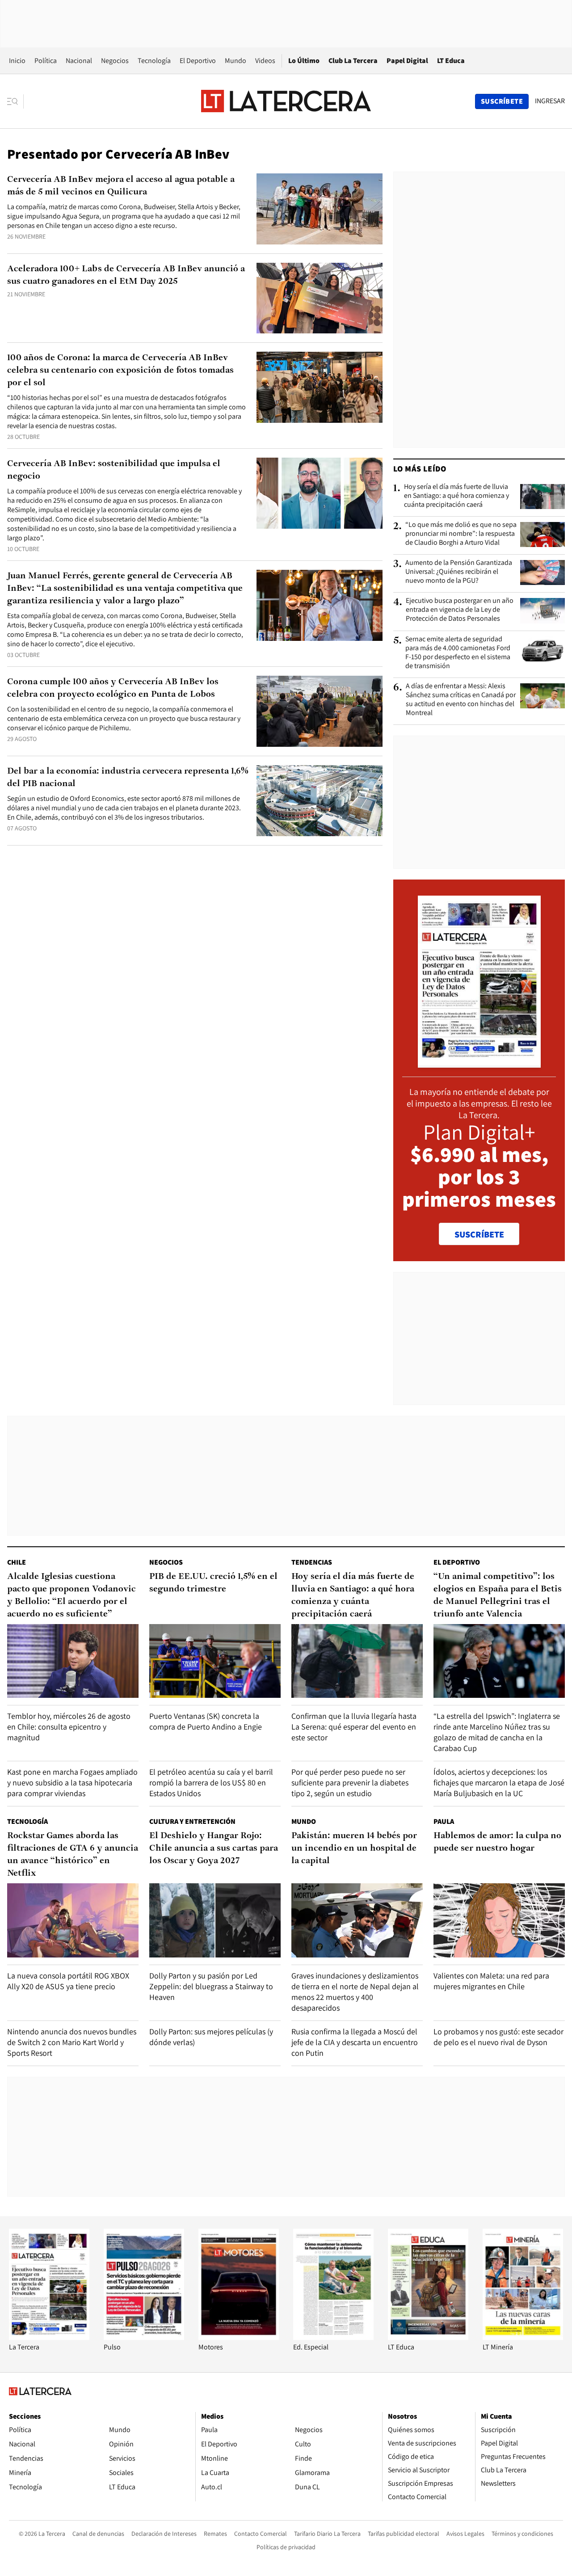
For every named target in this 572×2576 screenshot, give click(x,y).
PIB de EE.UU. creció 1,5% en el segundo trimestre (213, 1583)
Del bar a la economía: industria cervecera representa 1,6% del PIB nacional (128, 778)
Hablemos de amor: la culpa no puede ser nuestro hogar (497, 1842)
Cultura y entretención (192, 1821)
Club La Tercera (353, 61)
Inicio (17, 61)
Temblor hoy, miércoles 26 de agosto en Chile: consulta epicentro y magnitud (69, 1727)
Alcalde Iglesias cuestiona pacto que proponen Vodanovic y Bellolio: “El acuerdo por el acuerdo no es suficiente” (71, 1595)
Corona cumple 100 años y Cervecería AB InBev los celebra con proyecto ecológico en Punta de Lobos (113, 688)
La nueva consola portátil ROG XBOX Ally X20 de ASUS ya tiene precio (68, 1981)
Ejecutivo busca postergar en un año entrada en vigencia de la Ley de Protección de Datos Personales (460, 610)
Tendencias (312, 1562)
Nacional (79, 61)
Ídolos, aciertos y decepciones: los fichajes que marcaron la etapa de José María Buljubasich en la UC (499, 1783)
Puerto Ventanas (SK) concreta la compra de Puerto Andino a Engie (206, 1721)
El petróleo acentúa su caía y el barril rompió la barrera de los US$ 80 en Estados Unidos (211, 1783)
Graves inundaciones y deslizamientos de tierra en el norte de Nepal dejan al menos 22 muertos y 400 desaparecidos (355, 1992)
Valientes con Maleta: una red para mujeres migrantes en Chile (491, 1981)
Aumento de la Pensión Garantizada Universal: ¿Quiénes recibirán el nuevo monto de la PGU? (459, 572)
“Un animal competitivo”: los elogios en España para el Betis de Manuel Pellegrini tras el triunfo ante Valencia (498, 1595)
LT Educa (451, 61)
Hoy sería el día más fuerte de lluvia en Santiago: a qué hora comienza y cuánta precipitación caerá (456, 496)
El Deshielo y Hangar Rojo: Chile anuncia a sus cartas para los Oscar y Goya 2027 (214, 1848)
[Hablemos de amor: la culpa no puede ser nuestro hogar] (499, 1920)
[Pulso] (144, 2338)
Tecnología (154, 61)
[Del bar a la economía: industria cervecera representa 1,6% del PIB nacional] (320, 801)
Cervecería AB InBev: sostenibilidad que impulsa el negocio (114, 470)
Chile (17, 1562)
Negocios (115, 61)
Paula (444, 1821)
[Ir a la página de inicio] (286, 101)
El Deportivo (198, 61)
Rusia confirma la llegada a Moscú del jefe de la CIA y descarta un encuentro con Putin (355, 2042)
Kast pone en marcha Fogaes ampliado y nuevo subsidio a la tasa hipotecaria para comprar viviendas (72, 1783)
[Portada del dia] (479, 1063)
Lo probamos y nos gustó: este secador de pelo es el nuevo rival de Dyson (498, 2037)
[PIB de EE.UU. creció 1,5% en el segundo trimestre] (215, 1661)
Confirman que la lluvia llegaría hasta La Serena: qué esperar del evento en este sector (354, 1727)
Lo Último (304, 61)
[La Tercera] (49, 2338)
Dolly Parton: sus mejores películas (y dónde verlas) (211, 2037)
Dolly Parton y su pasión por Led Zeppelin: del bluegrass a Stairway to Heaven (211, 1986)
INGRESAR (550, 101)
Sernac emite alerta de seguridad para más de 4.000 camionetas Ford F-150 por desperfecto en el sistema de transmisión (458, 652)
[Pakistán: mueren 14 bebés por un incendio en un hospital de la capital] (357, 1920)
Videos (265, 61)
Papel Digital (407, 61)
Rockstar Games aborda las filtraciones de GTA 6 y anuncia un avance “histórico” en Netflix (73, 1855)
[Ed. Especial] (333, 2338)
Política (46, 61)
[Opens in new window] (239, 2338)
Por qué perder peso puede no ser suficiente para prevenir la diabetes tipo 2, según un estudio (350, 1783)
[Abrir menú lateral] (15, 101)
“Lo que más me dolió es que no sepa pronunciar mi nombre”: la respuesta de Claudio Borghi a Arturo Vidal (461, 534)
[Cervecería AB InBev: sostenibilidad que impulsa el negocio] (320, 493)
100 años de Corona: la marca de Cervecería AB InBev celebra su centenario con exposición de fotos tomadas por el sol (120, 370)
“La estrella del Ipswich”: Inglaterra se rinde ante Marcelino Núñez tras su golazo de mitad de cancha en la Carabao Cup (497, 1732)
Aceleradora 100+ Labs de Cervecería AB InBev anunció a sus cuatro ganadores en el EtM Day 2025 (126, 275)
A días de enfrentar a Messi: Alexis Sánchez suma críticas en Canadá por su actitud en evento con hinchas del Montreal (461, 699)
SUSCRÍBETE (479, 1234)
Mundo (236, 61)
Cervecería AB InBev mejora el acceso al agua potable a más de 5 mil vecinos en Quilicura (121, 186)
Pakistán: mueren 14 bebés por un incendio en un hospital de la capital (354, 1848)
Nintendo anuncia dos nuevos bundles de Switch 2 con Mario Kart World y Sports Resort (72, 2042)
